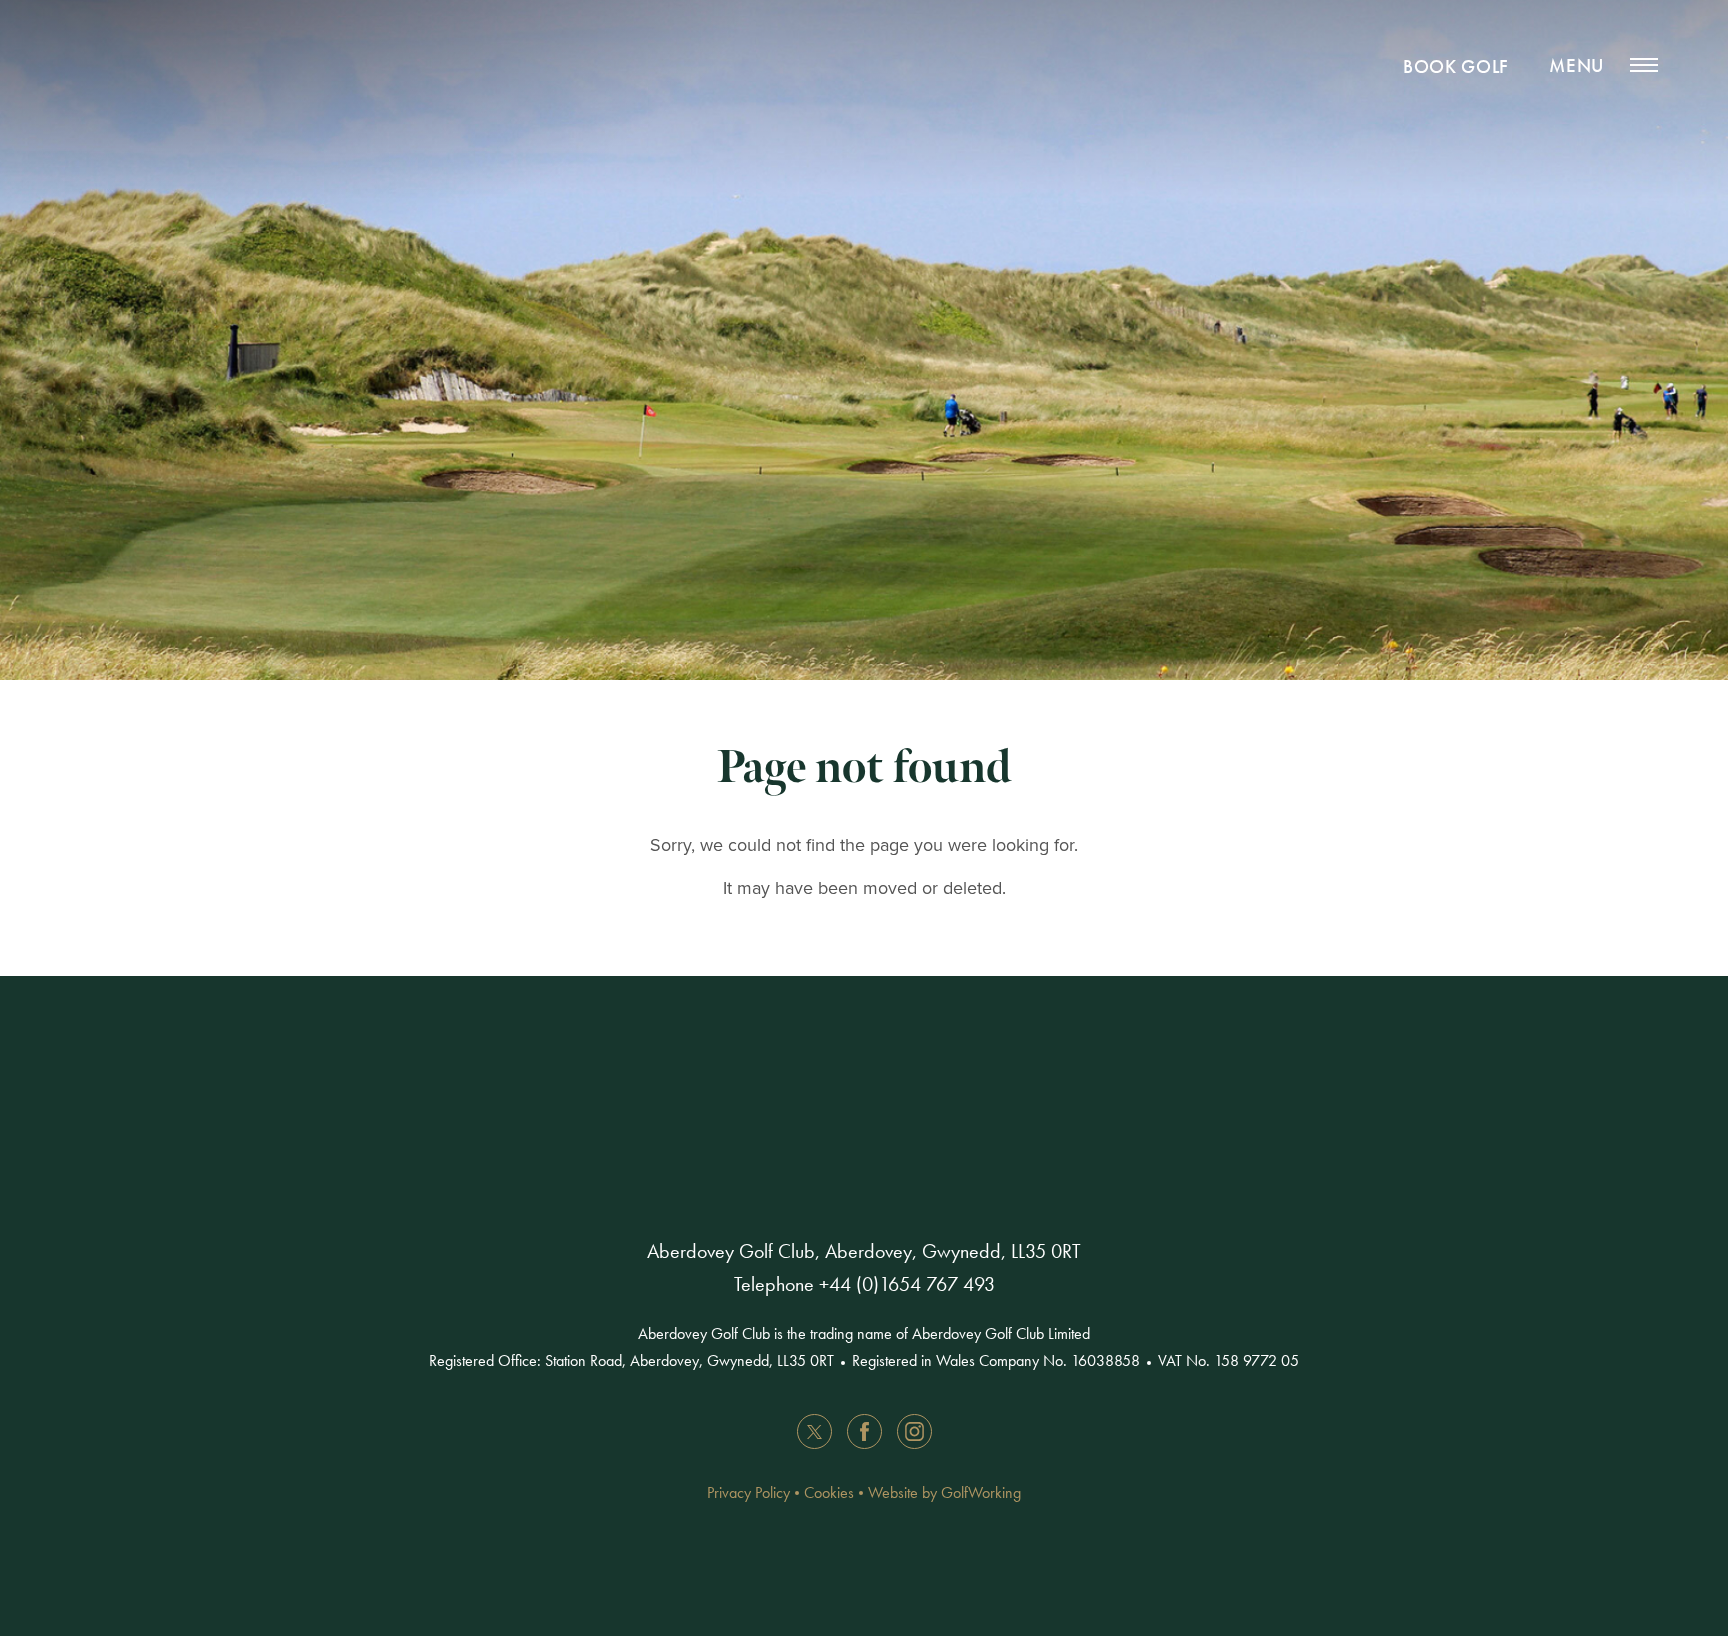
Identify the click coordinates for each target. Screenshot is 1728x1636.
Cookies (829, 1492)
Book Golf (1456, 66)
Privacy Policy (748, 1492)
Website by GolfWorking (944, 1492)
